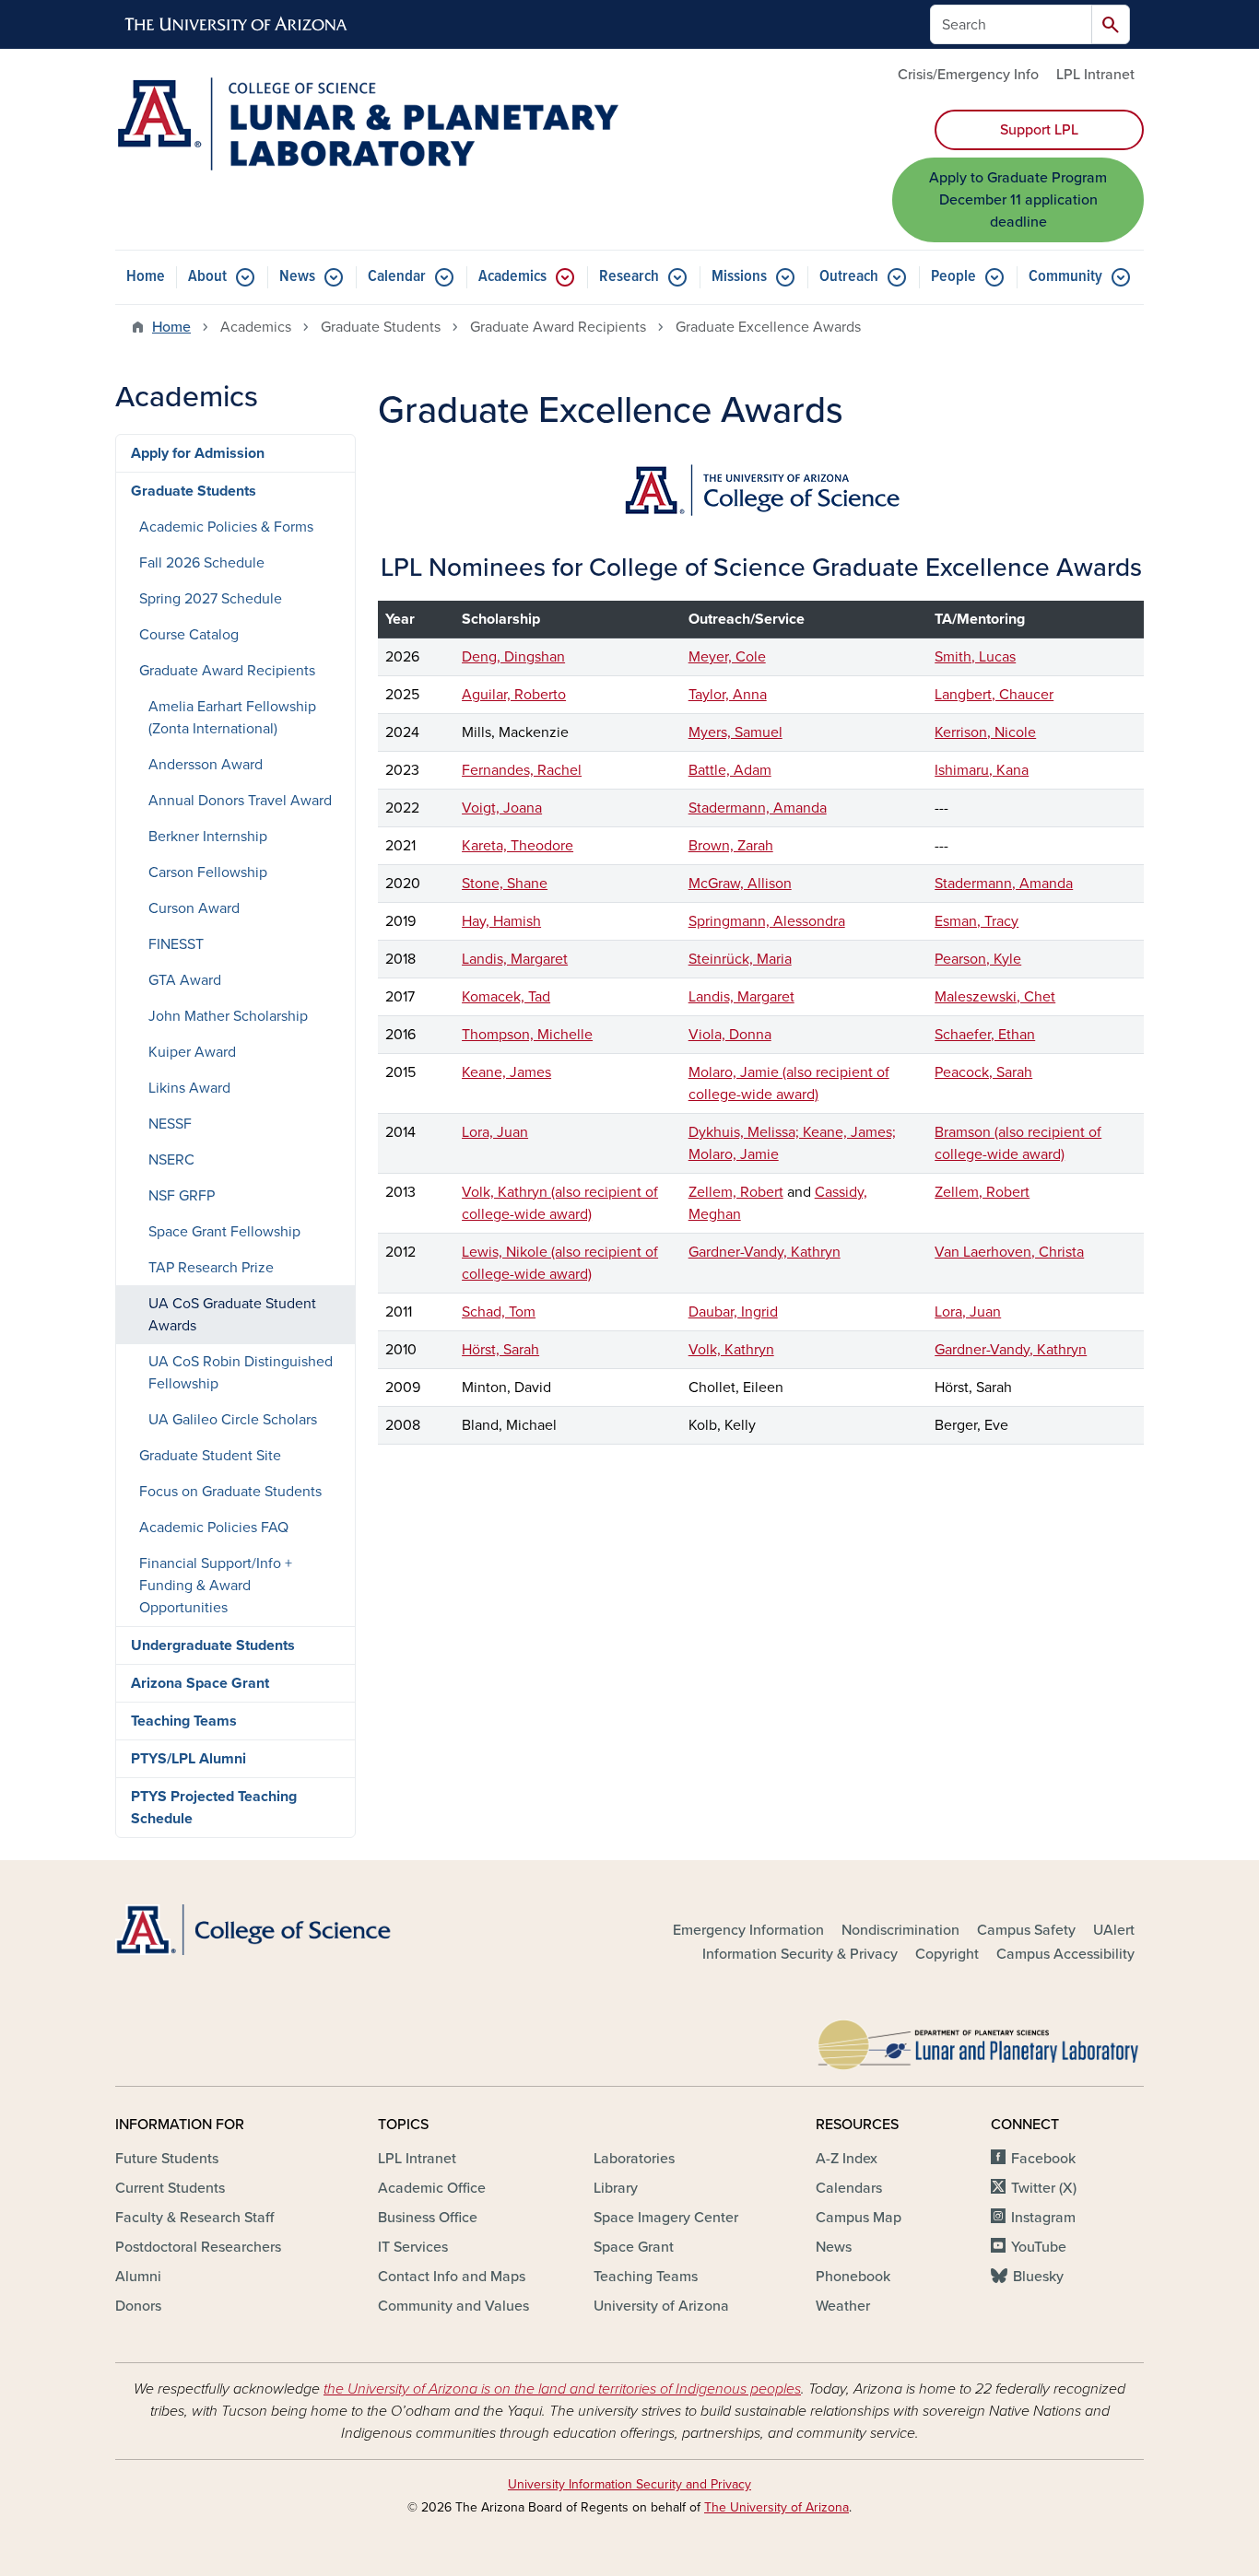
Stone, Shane (505, 884)
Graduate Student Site (210, 1456)
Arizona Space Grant (200, 1683)
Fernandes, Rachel (522, 770)
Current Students (170, 2188)
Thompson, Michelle (527, 1035)
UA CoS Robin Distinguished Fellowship (241, 1373)
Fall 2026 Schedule (202, 563)
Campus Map (859, 2218)
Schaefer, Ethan (985, 1035)
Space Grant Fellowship (224, 1232)
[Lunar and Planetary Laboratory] (980, 2041)
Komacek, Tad (506, 997)
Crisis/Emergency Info (968, 75)
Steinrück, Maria (740, 959)
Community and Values (453, 2306)
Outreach (849, 277)
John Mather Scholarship (228, 1016)
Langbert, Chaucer (994, 695)
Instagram (1043, 2218)
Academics (512, 277)
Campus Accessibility (1065, 1954)
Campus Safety (1026, 1930)
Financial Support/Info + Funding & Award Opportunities (216, 1586)
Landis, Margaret (515, 959)
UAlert (1114, 1930)
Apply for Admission (198, 453)
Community (1065, 277)
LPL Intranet (1095, 75)
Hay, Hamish (501, 921)
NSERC (171, 1160)
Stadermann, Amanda (758, 808)
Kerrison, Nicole (985, 732)
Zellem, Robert (736, 1192)
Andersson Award (206, 765)
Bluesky (1038, 2277)
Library (616, 2188)
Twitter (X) (1044, 2188)
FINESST (176, 944)
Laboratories (634, 2159)
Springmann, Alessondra (767, 921)
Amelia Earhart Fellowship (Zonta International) (232, 718)
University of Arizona (661, 2306)
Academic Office (432, 2188)
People (953, 277)
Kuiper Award (192, 1052)
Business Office (428, 2218)
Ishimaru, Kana (982, 770)
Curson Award (194, 908)
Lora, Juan (495, 1132)
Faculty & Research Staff (194, 2218)
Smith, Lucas (975, 657)
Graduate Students (194, 491)
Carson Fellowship (208, 872)
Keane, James (506, 1072)
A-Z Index (847, 2159)
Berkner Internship (208, 837)
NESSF (170, 1124)
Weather (843, 2306)
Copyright (947, 1954)
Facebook (1043, 2159)
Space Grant (634, 2247)
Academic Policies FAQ (214, 1528)
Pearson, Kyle (978, 959)
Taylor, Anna (728, 695)
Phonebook (853, 2277)
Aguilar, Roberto (514, 695)
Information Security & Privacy (800, 1954)
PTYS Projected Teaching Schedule (214, 1808)
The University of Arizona (777, 2507)
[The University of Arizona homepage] (237, 25)
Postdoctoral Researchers (198, 2247)
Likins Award (189, 1088)
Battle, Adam (730, 770)
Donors (138, 2306)
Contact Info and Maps (452, 2277)
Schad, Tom (499, 1312)
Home (146, 277)
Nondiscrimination (900, 1930)
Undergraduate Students (213, 1645)
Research (629, 277)
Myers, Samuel (735, 732)
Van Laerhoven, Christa (1009, 1252)
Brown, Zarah (731, 846)
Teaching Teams (184, 1721)
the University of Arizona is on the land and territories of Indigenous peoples (562, 2389)
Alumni (138, 2277)
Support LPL (1039, 130)
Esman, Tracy (977, 921)
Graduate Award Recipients (227, 671)
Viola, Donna (730, 1035)
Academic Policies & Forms (226, 527)
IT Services (413, 2247)
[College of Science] (279, 1930)
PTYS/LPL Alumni (188, 1759)
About (207, 277)
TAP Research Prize (211, 1268)
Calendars (849, 2188)
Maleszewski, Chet (995, 997)
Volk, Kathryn (731, 1350)
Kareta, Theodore (518, 846)
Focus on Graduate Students (230, 1492)
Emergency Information (748, 1930)
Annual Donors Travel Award (240, 801)
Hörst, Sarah (500, 1350)
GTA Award (185, 980)
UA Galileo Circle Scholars (233, 1420)
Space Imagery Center (666, 2218)
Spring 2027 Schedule (211, 599)
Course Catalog (189, 635)
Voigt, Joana (502, 808)
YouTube (1039, 2247)
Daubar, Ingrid (733, 1312)
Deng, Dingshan (513, 657)
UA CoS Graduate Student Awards (232, 1315)
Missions (739, 277)
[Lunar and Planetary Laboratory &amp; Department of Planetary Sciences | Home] (367, 124)
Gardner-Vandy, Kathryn (765, 1252)
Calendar (397, 277)
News (297, 277)
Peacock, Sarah (983, 1072)
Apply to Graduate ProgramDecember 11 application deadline (1018, 200)
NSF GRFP (182, 1196)
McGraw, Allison (740, 884)
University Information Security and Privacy (629, 2484)
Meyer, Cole (727, 657)
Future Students (167, 2159)
